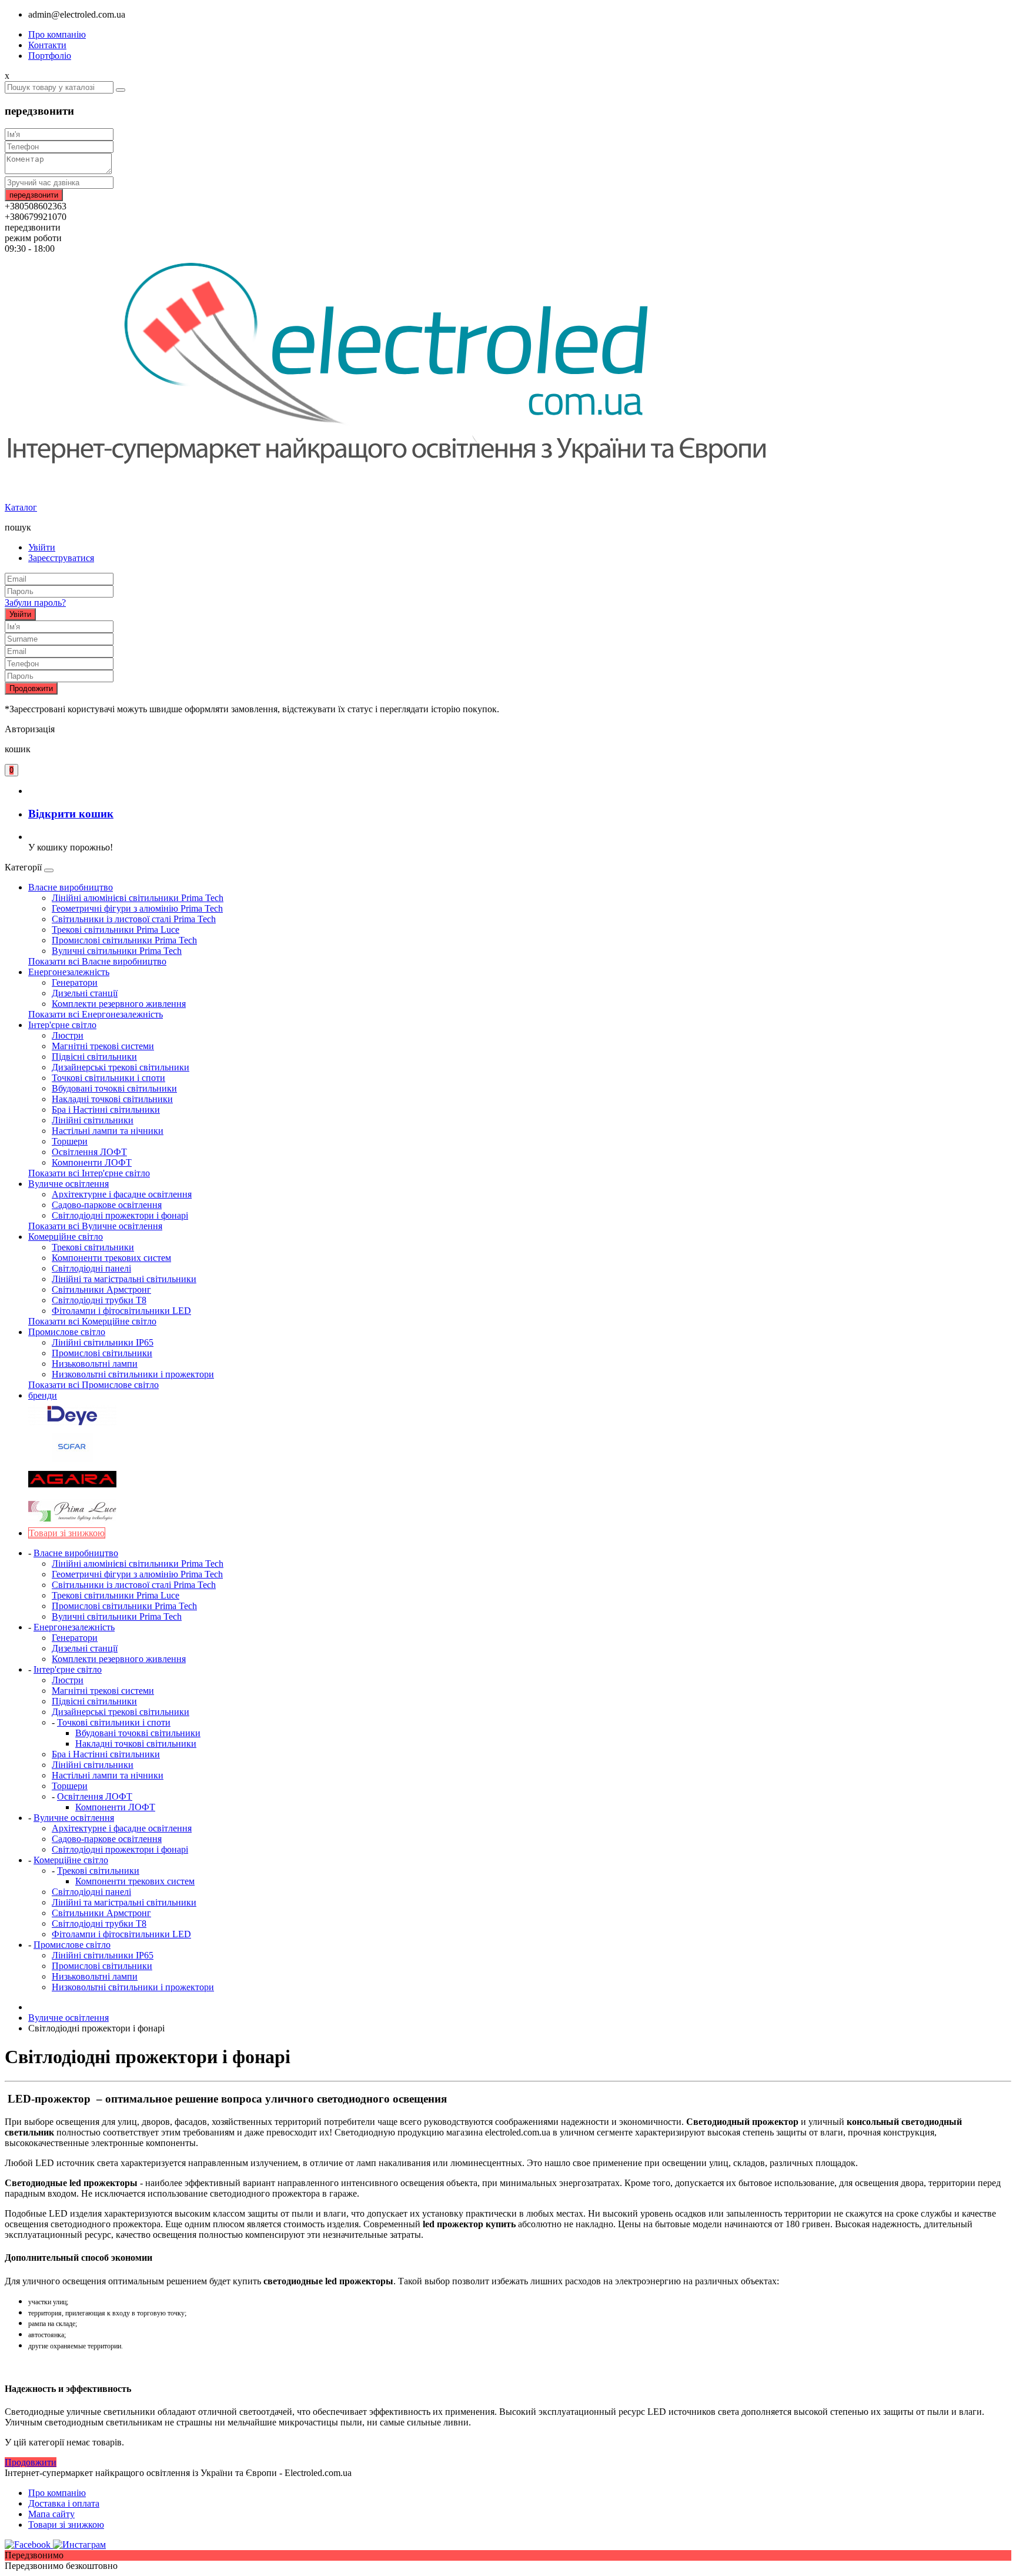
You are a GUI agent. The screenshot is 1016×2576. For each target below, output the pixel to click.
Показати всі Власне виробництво (97, 961)
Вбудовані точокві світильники (114, 1088)
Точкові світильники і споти (108, 1078)
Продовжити (31, 688)
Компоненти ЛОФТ (92, 1162)
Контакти (47, 45)
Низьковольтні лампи (95, 1364)
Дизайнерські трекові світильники (121, 1067)
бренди (43, 1395)
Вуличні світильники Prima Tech (117, 951)
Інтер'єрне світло (62, 1025)
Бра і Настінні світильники (106, 1110)
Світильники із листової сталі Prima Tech (134, 919)
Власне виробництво (71, 887)
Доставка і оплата (64, 2503)
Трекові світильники (93, 1247)
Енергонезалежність (69, 972)
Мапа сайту (51, 2514)
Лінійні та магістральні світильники (124, 1279)
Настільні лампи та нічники (108, 1131)
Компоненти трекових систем (111, 1258)
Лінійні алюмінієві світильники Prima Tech (138, 898)
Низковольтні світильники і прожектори (133, 1374)
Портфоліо (50, 56)
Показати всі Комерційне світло (92, 1321)
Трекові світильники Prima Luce (116, 930)
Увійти (42, 547)
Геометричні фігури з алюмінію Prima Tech (137, 908)
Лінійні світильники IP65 (103, 1342)
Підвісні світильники (94, 1057)
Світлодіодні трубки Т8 (99, 1300)
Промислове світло (67, 1332)
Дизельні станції (85, 993)
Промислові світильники (102, 1353)
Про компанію (57, 34)
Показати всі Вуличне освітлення (95, 1226)
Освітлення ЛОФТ (89, 1152)
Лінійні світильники (93, 1120)
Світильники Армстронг (101, 1289)
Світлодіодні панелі (91, 1268)
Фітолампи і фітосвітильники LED (121, 1311)
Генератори (75, 982)
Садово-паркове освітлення (107, 1205)
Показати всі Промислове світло (93, 1385)
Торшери (70, 1141)
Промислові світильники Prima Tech (124, 940)
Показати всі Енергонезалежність (96, 1014)
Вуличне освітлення (68, 1184)
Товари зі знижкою (66, 2525)
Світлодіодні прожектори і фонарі (120, 1215)
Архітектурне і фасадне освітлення (122, 1194)
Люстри (68, 1035)
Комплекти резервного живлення (119, 1004)
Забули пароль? (35, 603)
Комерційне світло (66, 1237)
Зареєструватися (61, 558)
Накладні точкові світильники (112, 1099)
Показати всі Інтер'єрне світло (89, 1173)
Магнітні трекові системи (103, 1046)
